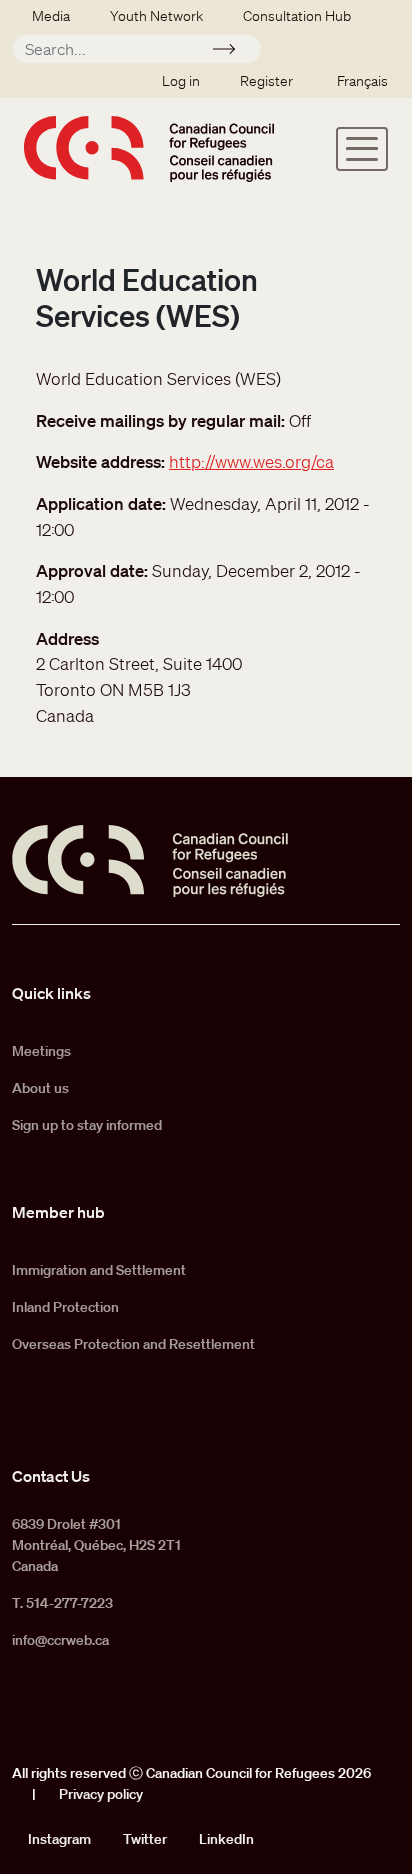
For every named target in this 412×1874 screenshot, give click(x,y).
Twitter (145, 1839)
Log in (181, 81)
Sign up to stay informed (87, 1125)
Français (362, 81)
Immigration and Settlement (99, 1270)
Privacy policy (101, 1794)
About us (40, 1088)
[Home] (149, 148)
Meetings (41, 1051)
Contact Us (51, 1476)
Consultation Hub (297, 16)
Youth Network (156, 16)
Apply (232, 52)
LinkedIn (226, 1839)
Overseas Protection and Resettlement (133, 1344)
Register (266, 81)
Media (51, 16)
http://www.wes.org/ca (251, 461)
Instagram (59, 1839)
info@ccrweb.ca (60, 1640)
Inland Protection (65, 1307)
